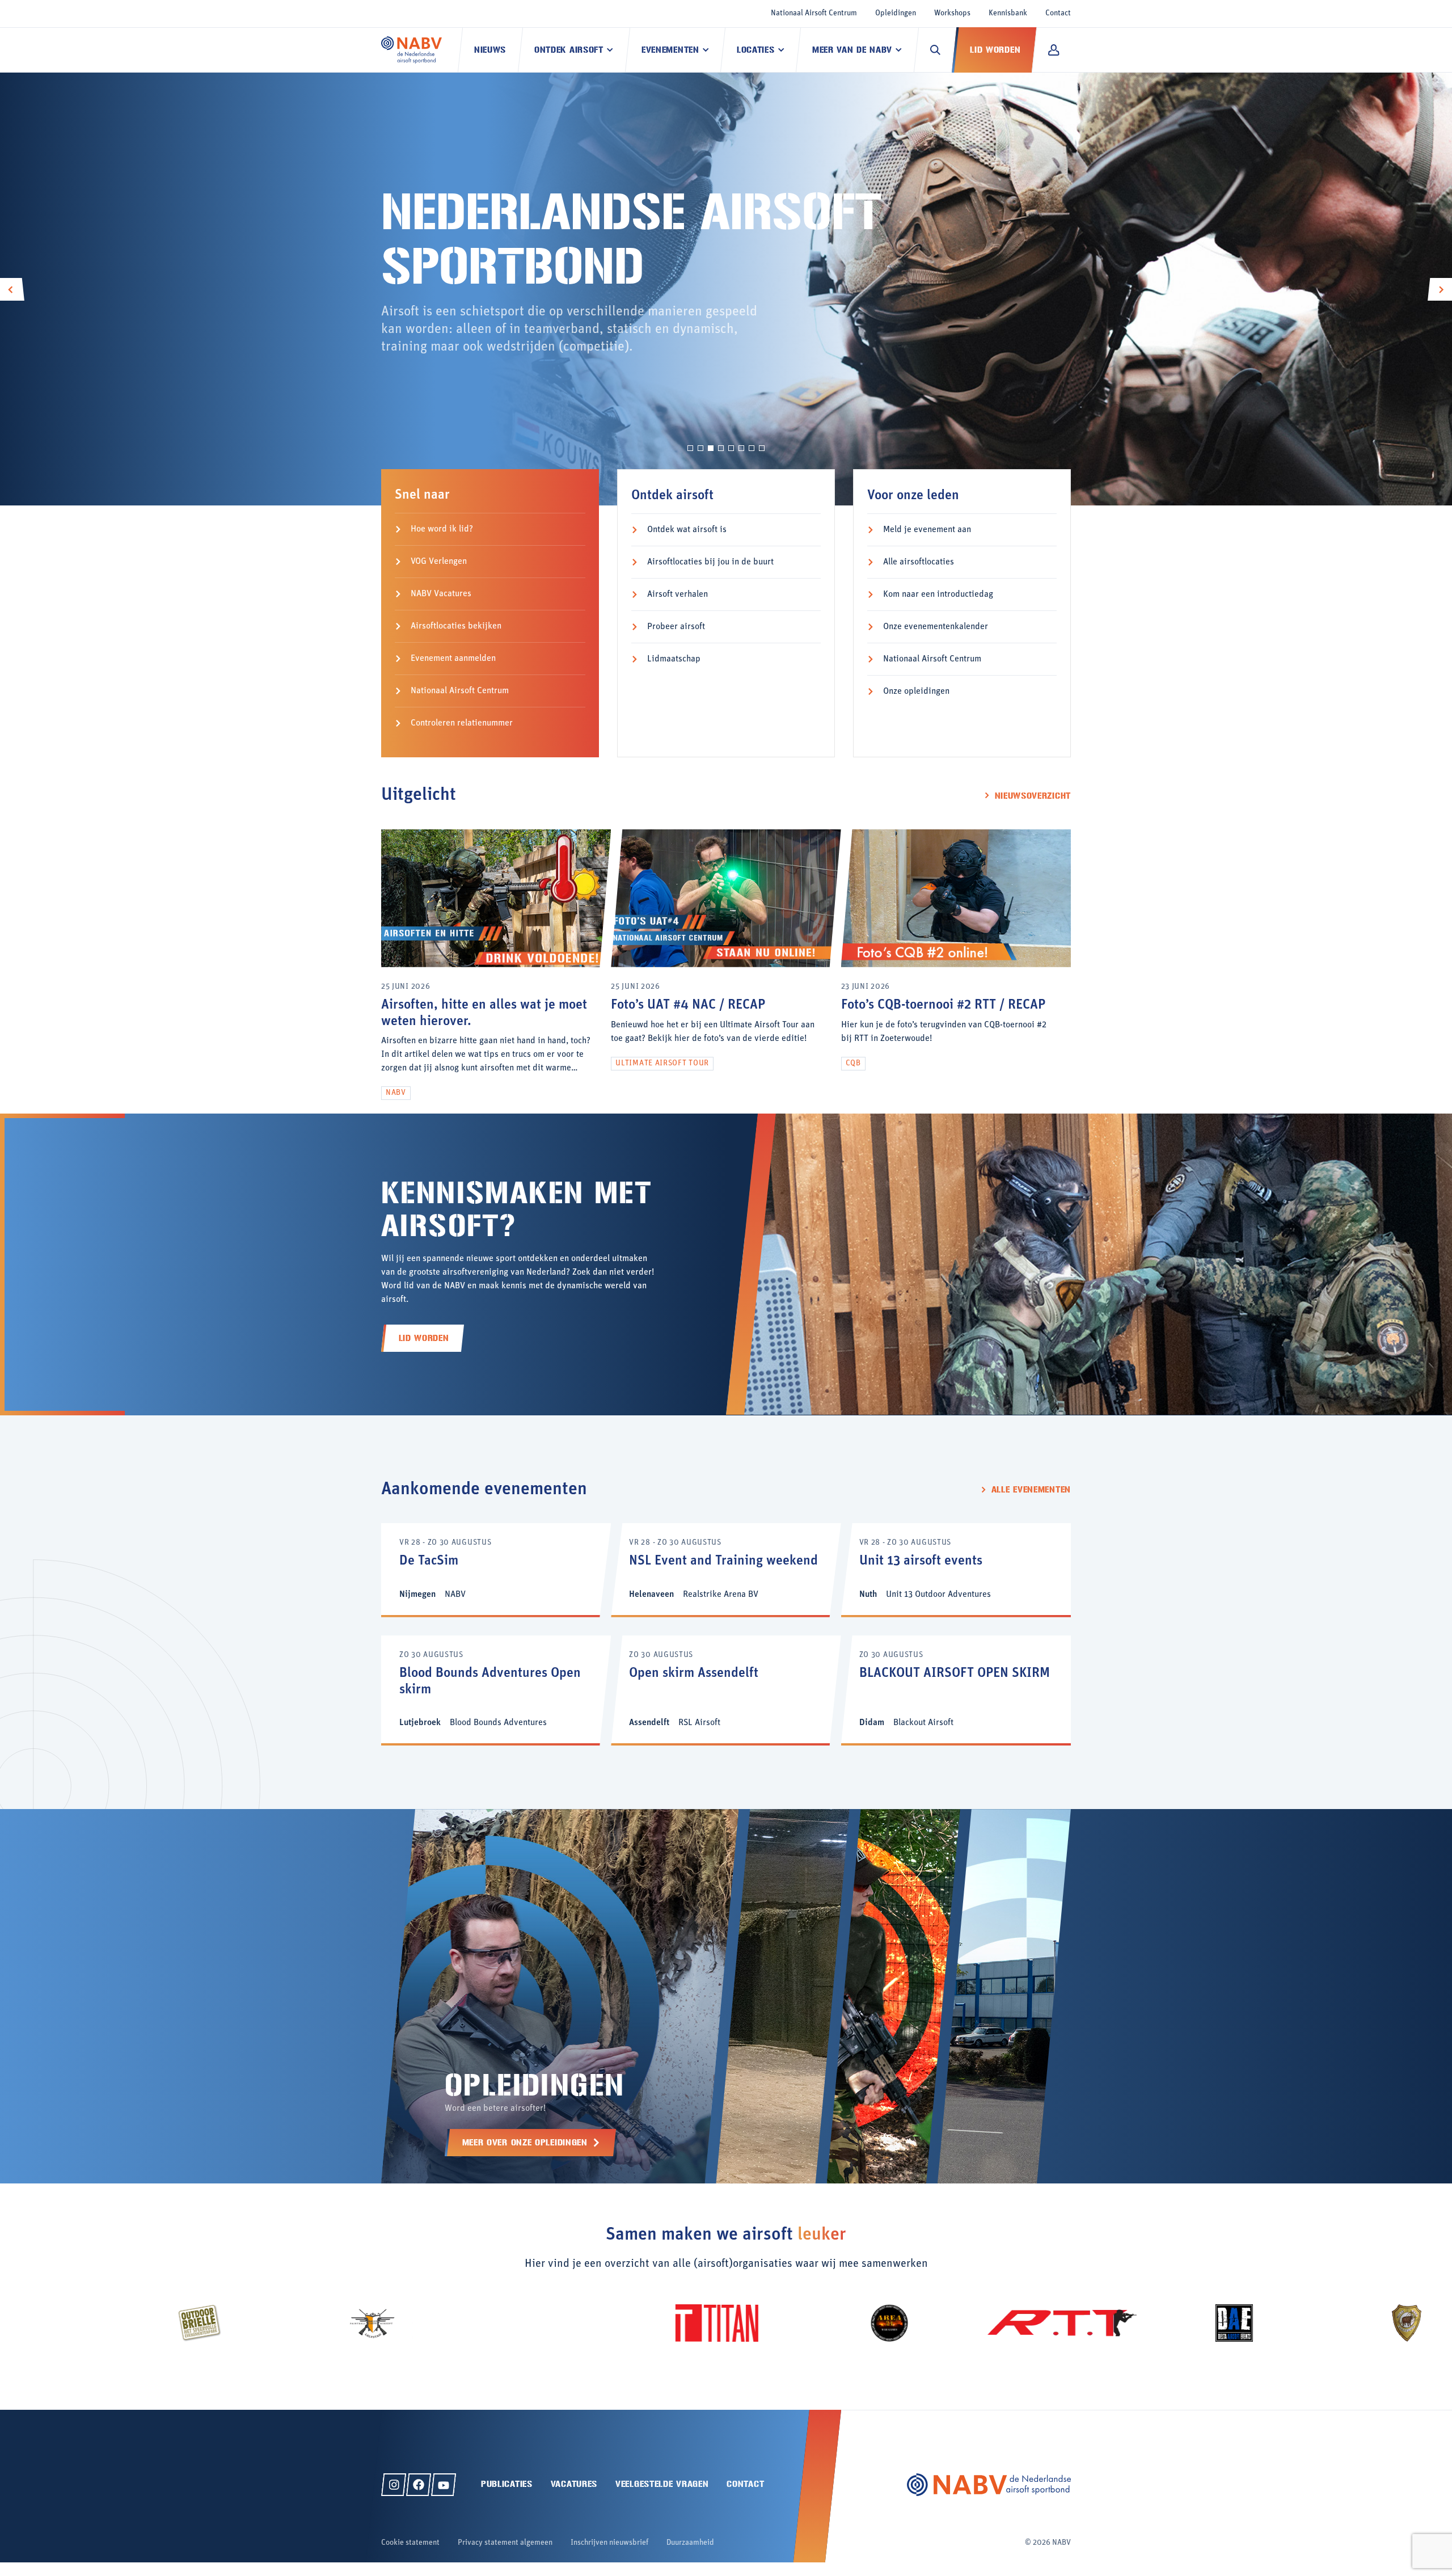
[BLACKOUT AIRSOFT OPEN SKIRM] (956, 1690)
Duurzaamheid (690, 2543)
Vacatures (574, 2484)
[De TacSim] (496, 1569)
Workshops (952, 13)
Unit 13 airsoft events (921, 1561)
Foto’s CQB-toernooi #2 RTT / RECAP (943, 1005)
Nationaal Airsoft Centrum (814, 13)
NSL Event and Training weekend (723, 1561)
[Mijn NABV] (1054, 50)
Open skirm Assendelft (694, 1673)
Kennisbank (1008, 13)
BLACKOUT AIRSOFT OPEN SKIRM (955, 1673)
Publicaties (507, 2484)
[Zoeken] (935, 50)
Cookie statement (410, 2543)
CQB (853, 1063)
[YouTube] (444, 2485)
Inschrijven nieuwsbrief (609, 2543)
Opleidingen (896, 13)
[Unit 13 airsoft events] (956, 1569)
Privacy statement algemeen (505, 2543)
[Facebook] (419, 2485)
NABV (396, 1093)
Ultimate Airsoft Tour (662, 1063)
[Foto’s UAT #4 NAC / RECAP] (726, 965)
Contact (1058, 13)
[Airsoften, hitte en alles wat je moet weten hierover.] (496, 965)
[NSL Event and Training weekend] (726, 1569)
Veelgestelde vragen (662, 2484)
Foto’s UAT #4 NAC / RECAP (688, 1005)
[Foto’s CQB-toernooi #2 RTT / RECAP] (956, 965)
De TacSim (429, 1561)
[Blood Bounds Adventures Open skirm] (496, 1690)
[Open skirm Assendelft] (726, 1690)
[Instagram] (394, 2485)
